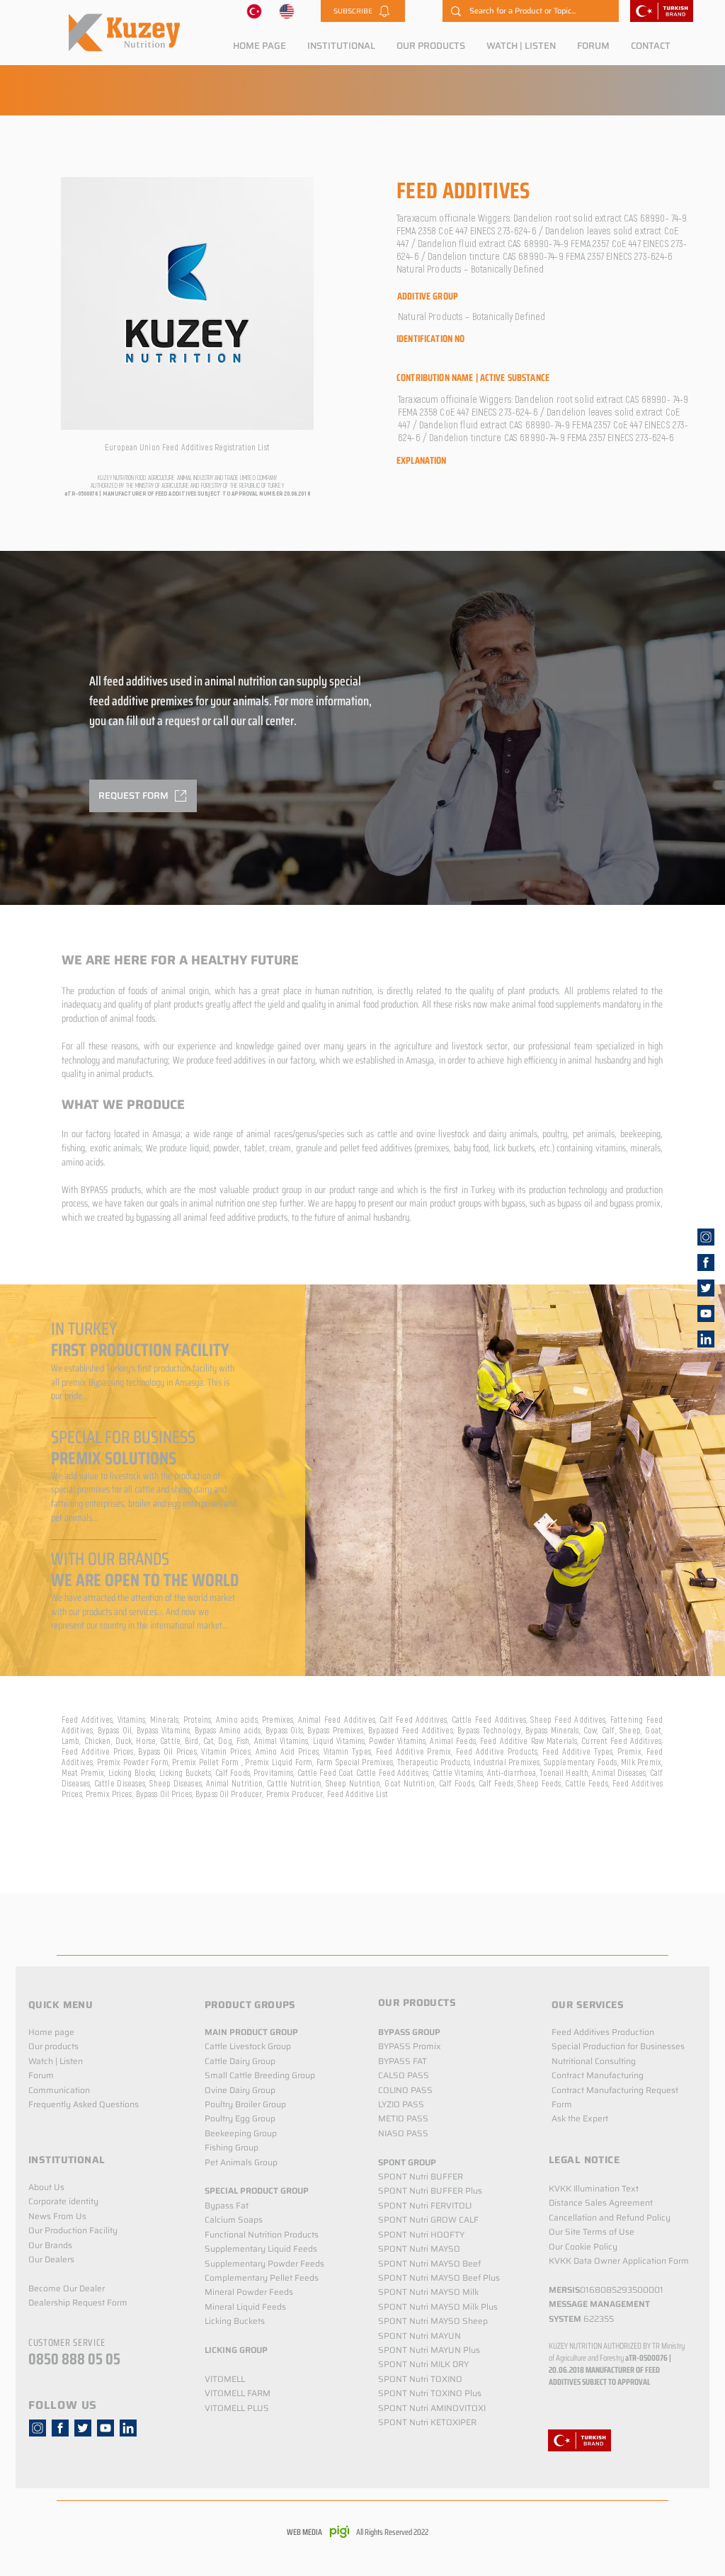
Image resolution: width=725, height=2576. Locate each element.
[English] (287, 11)
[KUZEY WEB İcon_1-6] (706, 1237)
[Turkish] (254, 11)
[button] (363, 11)
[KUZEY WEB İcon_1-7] (706, 1288)
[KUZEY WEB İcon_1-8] (706, 1263)
